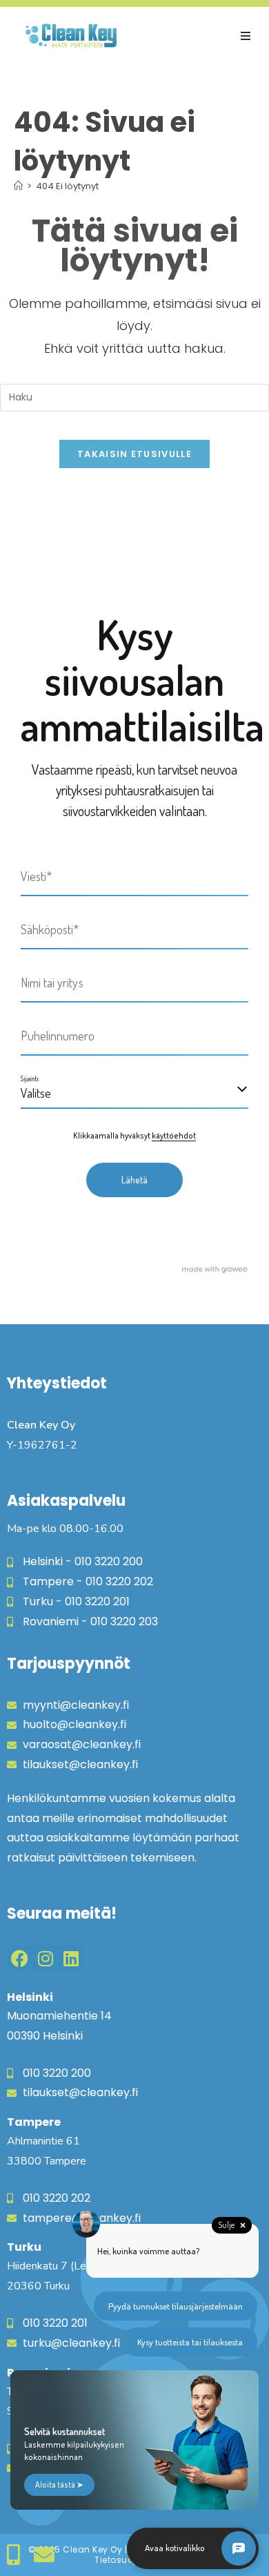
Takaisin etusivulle (134, 454)
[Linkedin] (71, 1958)
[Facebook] (20, 1958)
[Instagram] (45, 1958)
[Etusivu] (18, 186)
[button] (246, 36)
